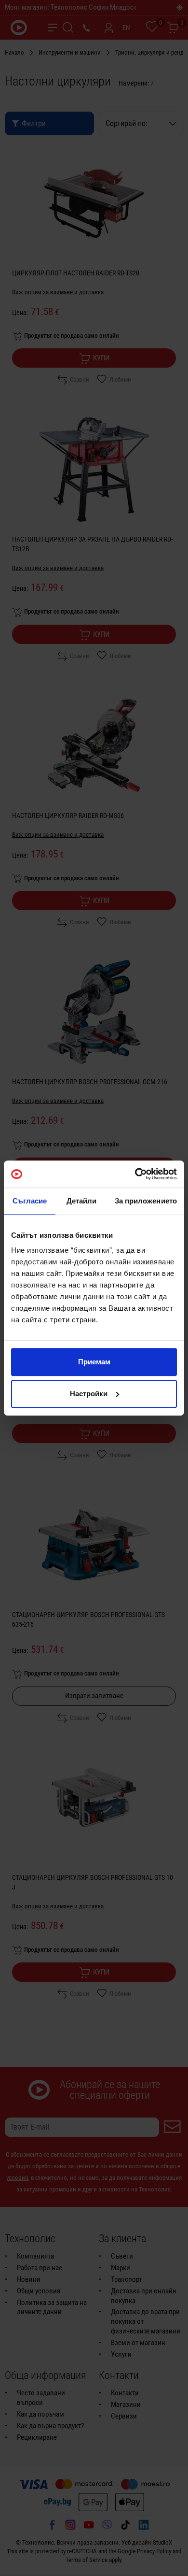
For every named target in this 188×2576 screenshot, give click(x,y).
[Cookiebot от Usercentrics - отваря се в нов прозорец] (135, 1174)
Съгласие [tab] (30, 1201)
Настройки (89, 1394)
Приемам (94, 1362)
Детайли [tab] (82, 1201)
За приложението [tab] (146, 1201)
